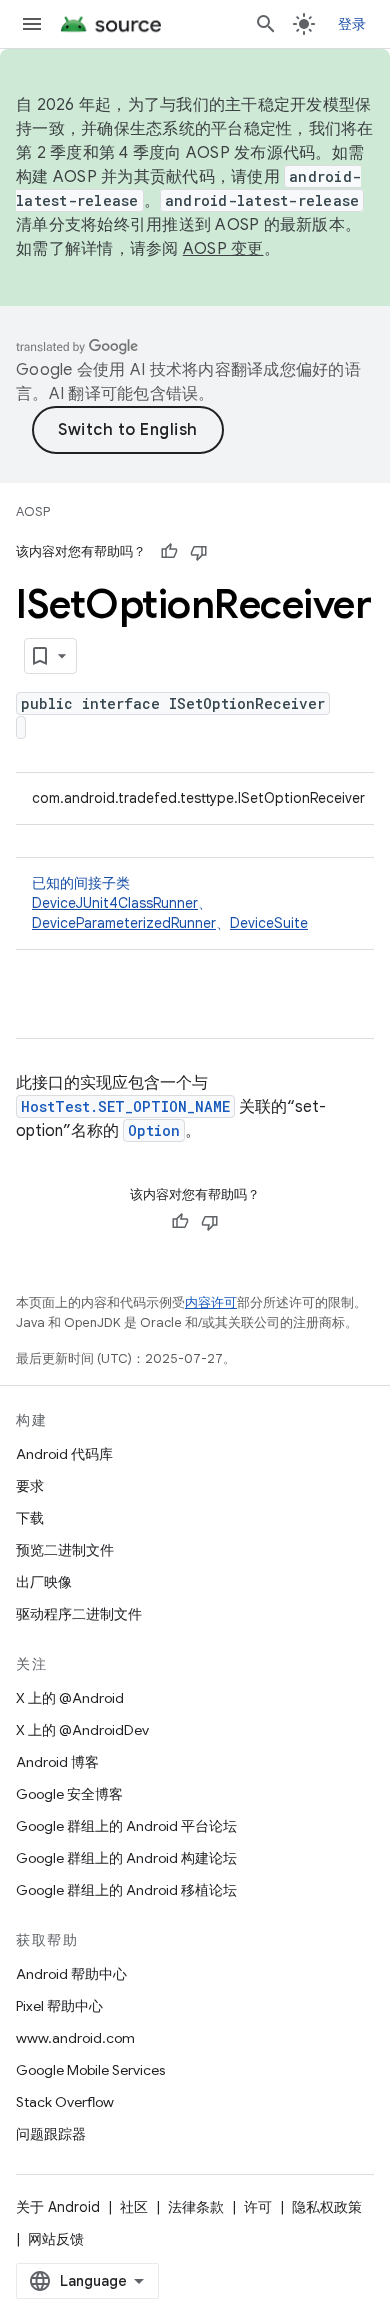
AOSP (33, 511)
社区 (134, 2207)
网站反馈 (56, 2239)
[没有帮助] (199, 552)
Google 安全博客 (69, 1794)
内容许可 (211, 1302)
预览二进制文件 (65, 1550)
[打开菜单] (32, 24)
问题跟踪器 (51, 2134)
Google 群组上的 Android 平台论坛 (126, 1826)
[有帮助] (169, 552)
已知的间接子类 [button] (170, 903)
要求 (30, 1486)
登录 (352, 24)
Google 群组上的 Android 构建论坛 (126, 1858)
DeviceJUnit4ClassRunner (115, 903)
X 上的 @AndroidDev (82, 1730)
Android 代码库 (64, 1454)
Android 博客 (57, 1762)
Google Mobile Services (90, 2070)
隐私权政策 (327, 2207)
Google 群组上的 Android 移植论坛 (126, 1890)
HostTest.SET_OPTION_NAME (125, 1106)
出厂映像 (44, 1582)
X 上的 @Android (70, 1698)
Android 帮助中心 (71, 1974)
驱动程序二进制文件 (79, 1614)
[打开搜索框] (266, 24)
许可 (258, 2207)
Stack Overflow (65, 2102)
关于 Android (58, 2207)
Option (154, 1130)
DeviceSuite (269, 923)
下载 (30, 1518)
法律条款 (196, 2207)
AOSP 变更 (223, 249)
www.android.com (75, 2038)
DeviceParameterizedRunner (124, 923)
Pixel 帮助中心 (59, 2006)
